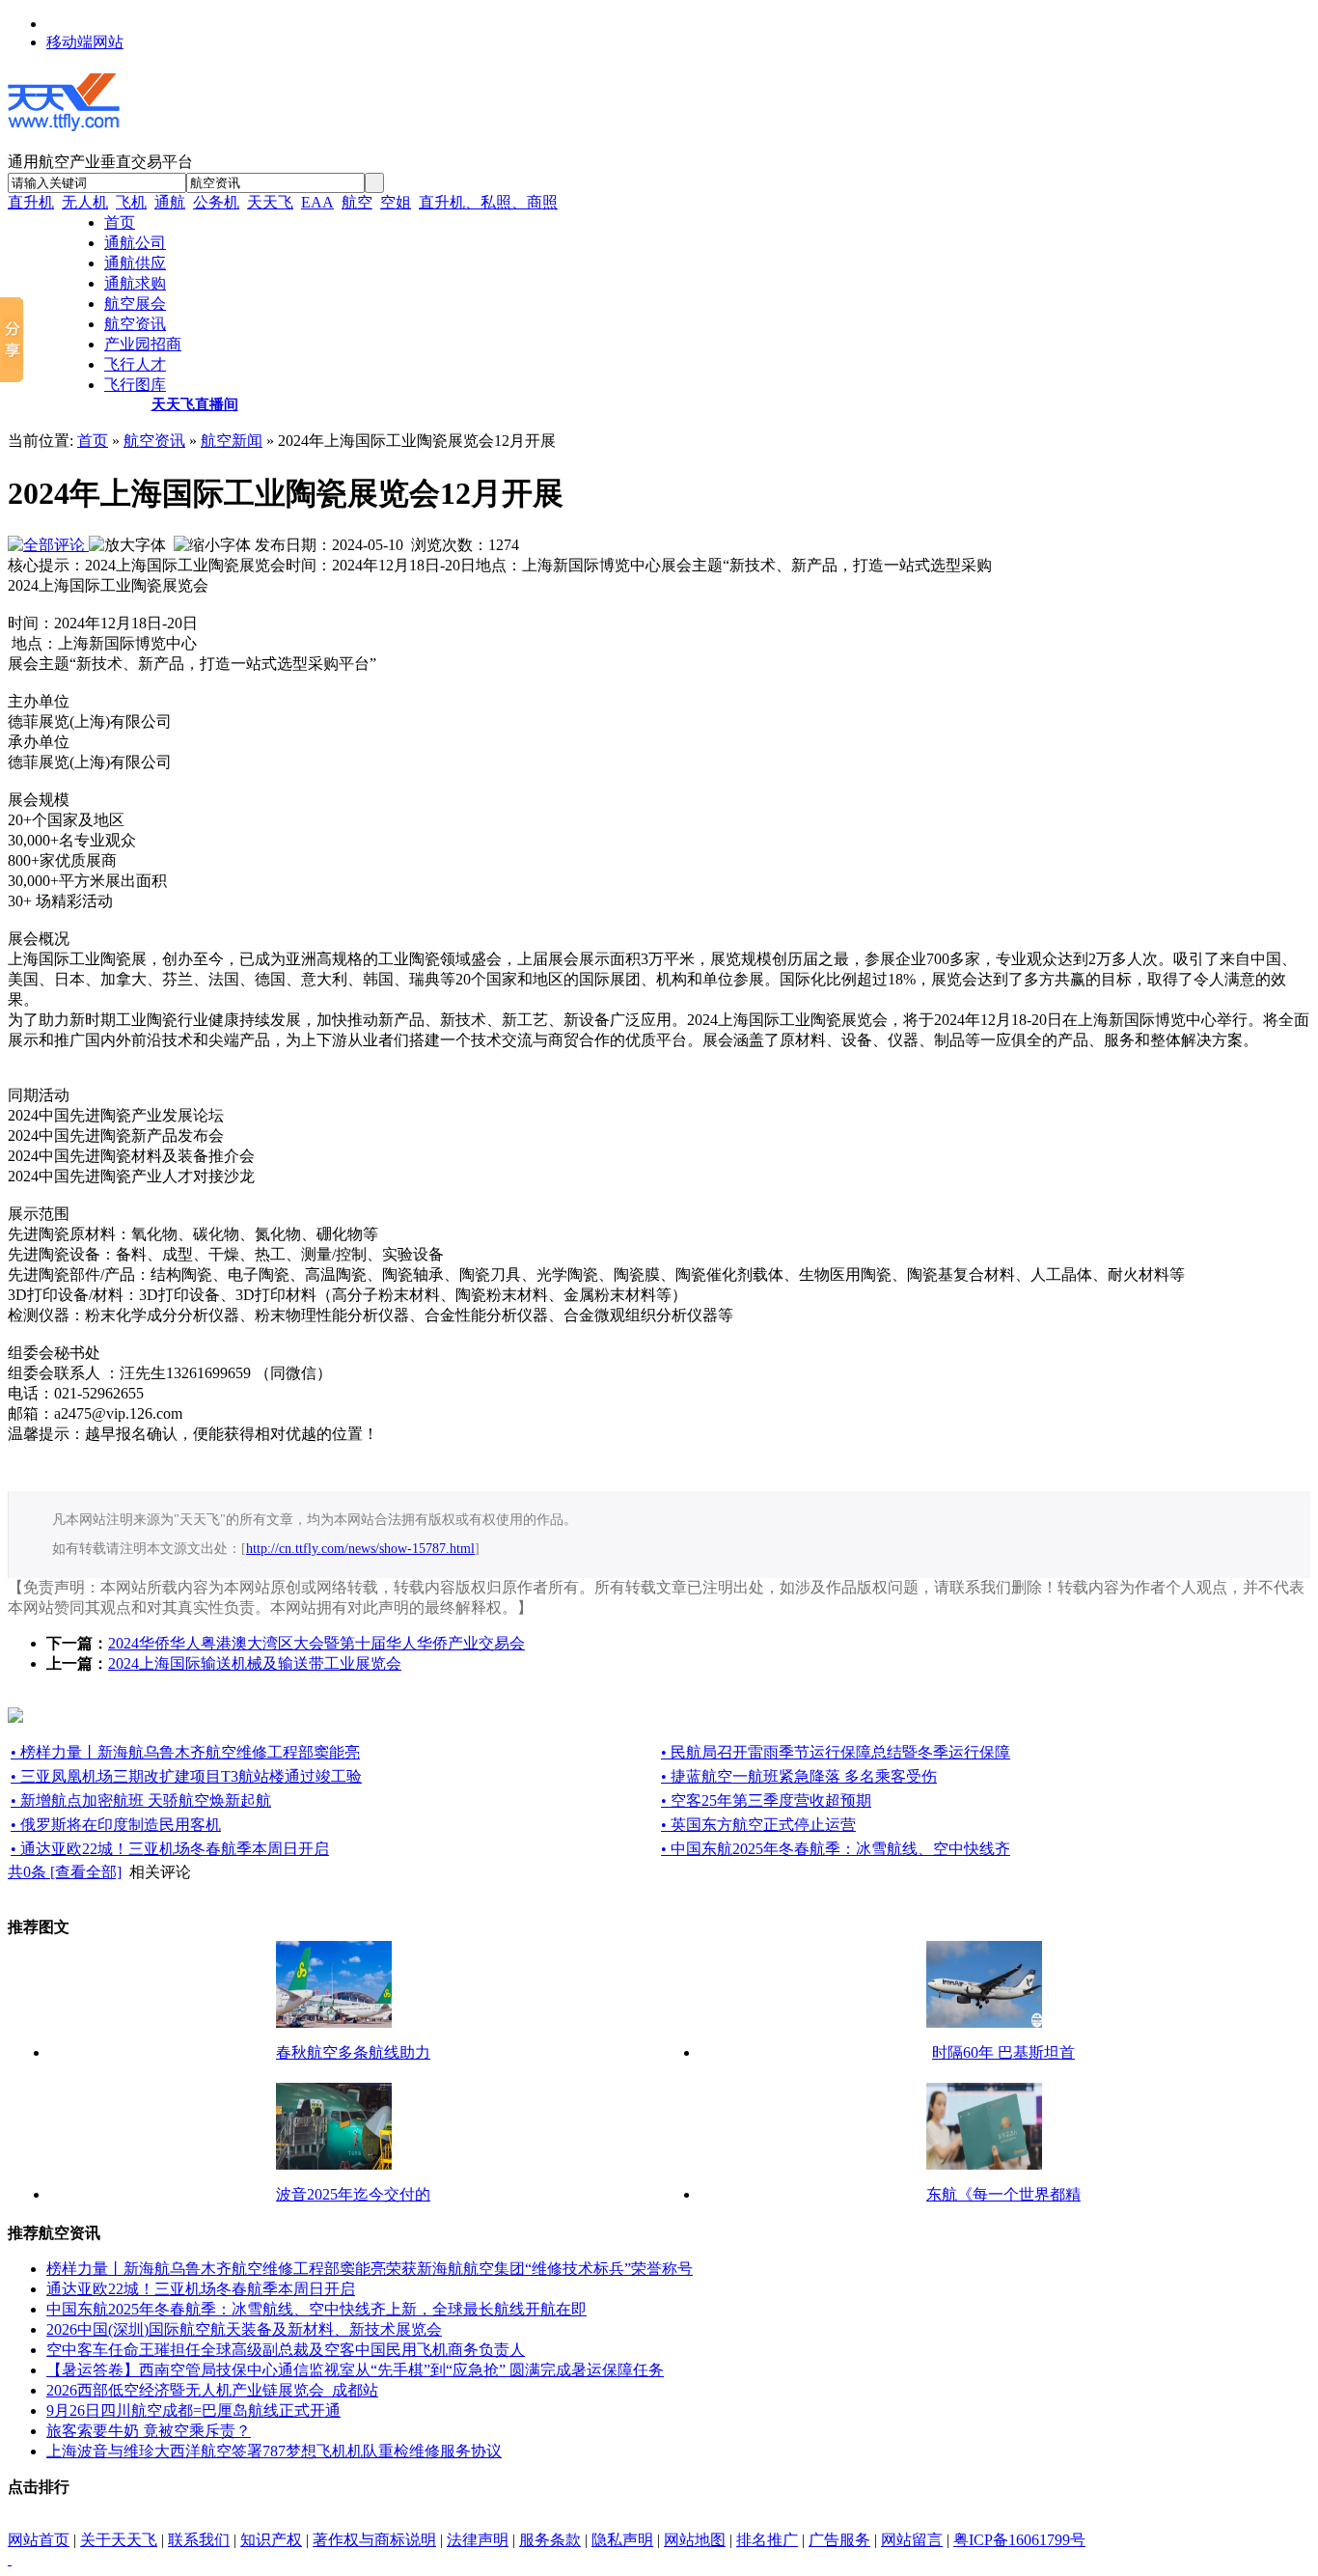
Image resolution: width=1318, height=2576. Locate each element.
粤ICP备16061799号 (1019, 2540)
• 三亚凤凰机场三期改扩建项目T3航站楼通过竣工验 (186, 1776)
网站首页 (39, 2540)
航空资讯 (154, 441)
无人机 (85, 202)
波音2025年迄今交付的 (353, 2194)
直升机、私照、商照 (488, 202)
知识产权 (271, 2540)
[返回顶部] (10, 2559)
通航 (170, 202)
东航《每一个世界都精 (1003, 2194)
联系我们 (199, 2540)
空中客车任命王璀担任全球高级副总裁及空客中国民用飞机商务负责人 (286, 2350)
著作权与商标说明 (374, 2540)
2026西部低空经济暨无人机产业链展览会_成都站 (212, 2390)
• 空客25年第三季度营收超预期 (766, 1800)
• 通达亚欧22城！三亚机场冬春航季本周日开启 (170, 1849)
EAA (317, 202)
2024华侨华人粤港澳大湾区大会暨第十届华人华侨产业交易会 (316, 1643)
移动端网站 (85, 42)
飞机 (131, 202)
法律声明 (478, 2540)
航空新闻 (232, 441)
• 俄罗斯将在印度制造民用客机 (116, 1825)
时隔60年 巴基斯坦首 (1003, 2052)
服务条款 (550, 2540)
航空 (357, 202)
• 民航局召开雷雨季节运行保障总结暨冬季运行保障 (836, 1752)
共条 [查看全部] (65, 1872)
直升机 (31, 202)
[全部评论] (48, 545)
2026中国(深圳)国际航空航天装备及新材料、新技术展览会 (244, 2329)
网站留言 (912, 2540)
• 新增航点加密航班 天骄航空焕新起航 (141, 1800)
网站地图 (695, 2540)
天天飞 (270, 202)
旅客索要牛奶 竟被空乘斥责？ (149, 2431)
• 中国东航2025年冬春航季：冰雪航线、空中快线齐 (836, 1849)
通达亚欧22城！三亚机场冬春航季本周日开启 (201, 2289)
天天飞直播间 (195, 404)
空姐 (396, 202)
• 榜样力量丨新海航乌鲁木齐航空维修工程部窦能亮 (185, 1752)
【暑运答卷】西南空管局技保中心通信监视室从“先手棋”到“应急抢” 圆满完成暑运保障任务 (355, 2370)
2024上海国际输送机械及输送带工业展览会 (255, 1663)
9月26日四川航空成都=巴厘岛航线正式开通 (193, 2410)
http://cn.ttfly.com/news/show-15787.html (360, 1549)
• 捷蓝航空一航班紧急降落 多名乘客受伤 (799, 1776)
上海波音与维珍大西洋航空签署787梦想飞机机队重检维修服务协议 (274, 2451)
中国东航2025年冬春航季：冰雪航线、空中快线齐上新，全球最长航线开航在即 (316, 2309)
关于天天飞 (119, 2540)
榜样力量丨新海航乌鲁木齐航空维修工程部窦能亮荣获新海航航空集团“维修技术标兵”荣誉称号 (370, 2269)
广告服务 (839, 2540)
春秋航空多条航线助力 (353, 2052)
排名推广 (767, 2540)
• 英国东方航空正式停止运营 (758, 1825)
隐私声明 (622, 2540)
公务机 (216, 202)
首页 (93, 441)
